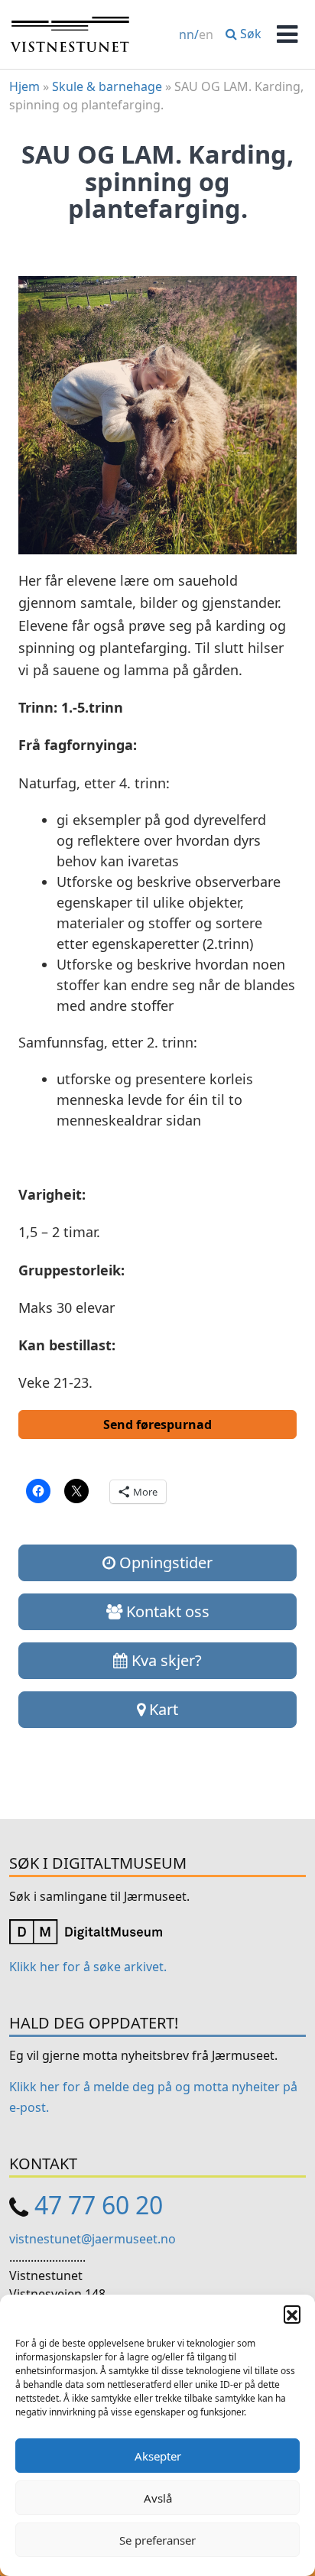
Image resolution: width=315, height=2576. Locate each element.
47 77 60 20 (99, 2205)
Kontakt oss (166, 1611)
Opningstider (164, 1562)
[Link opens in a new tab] (86, 1931)
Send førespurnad (157, 1424)
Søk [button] (249, 34)
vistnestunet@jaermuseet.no (93, 2239)
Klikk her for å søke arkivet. (88, 1967)
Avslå (158, 2498)
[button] (292, 2314)
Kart (162, 1709)
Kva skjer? (165, 1660)
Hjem (24, 86)
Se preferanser (157, 2540)
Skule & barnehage (107, 86)
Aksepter (158, 2456)
